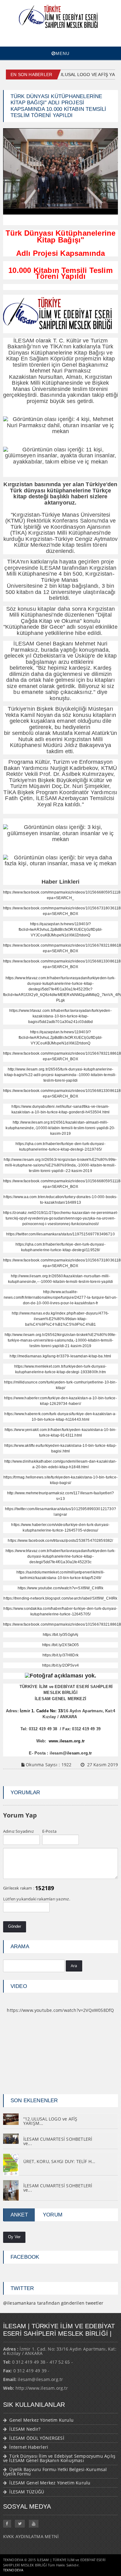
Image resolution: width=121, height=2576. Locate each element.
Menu (63, 53)
